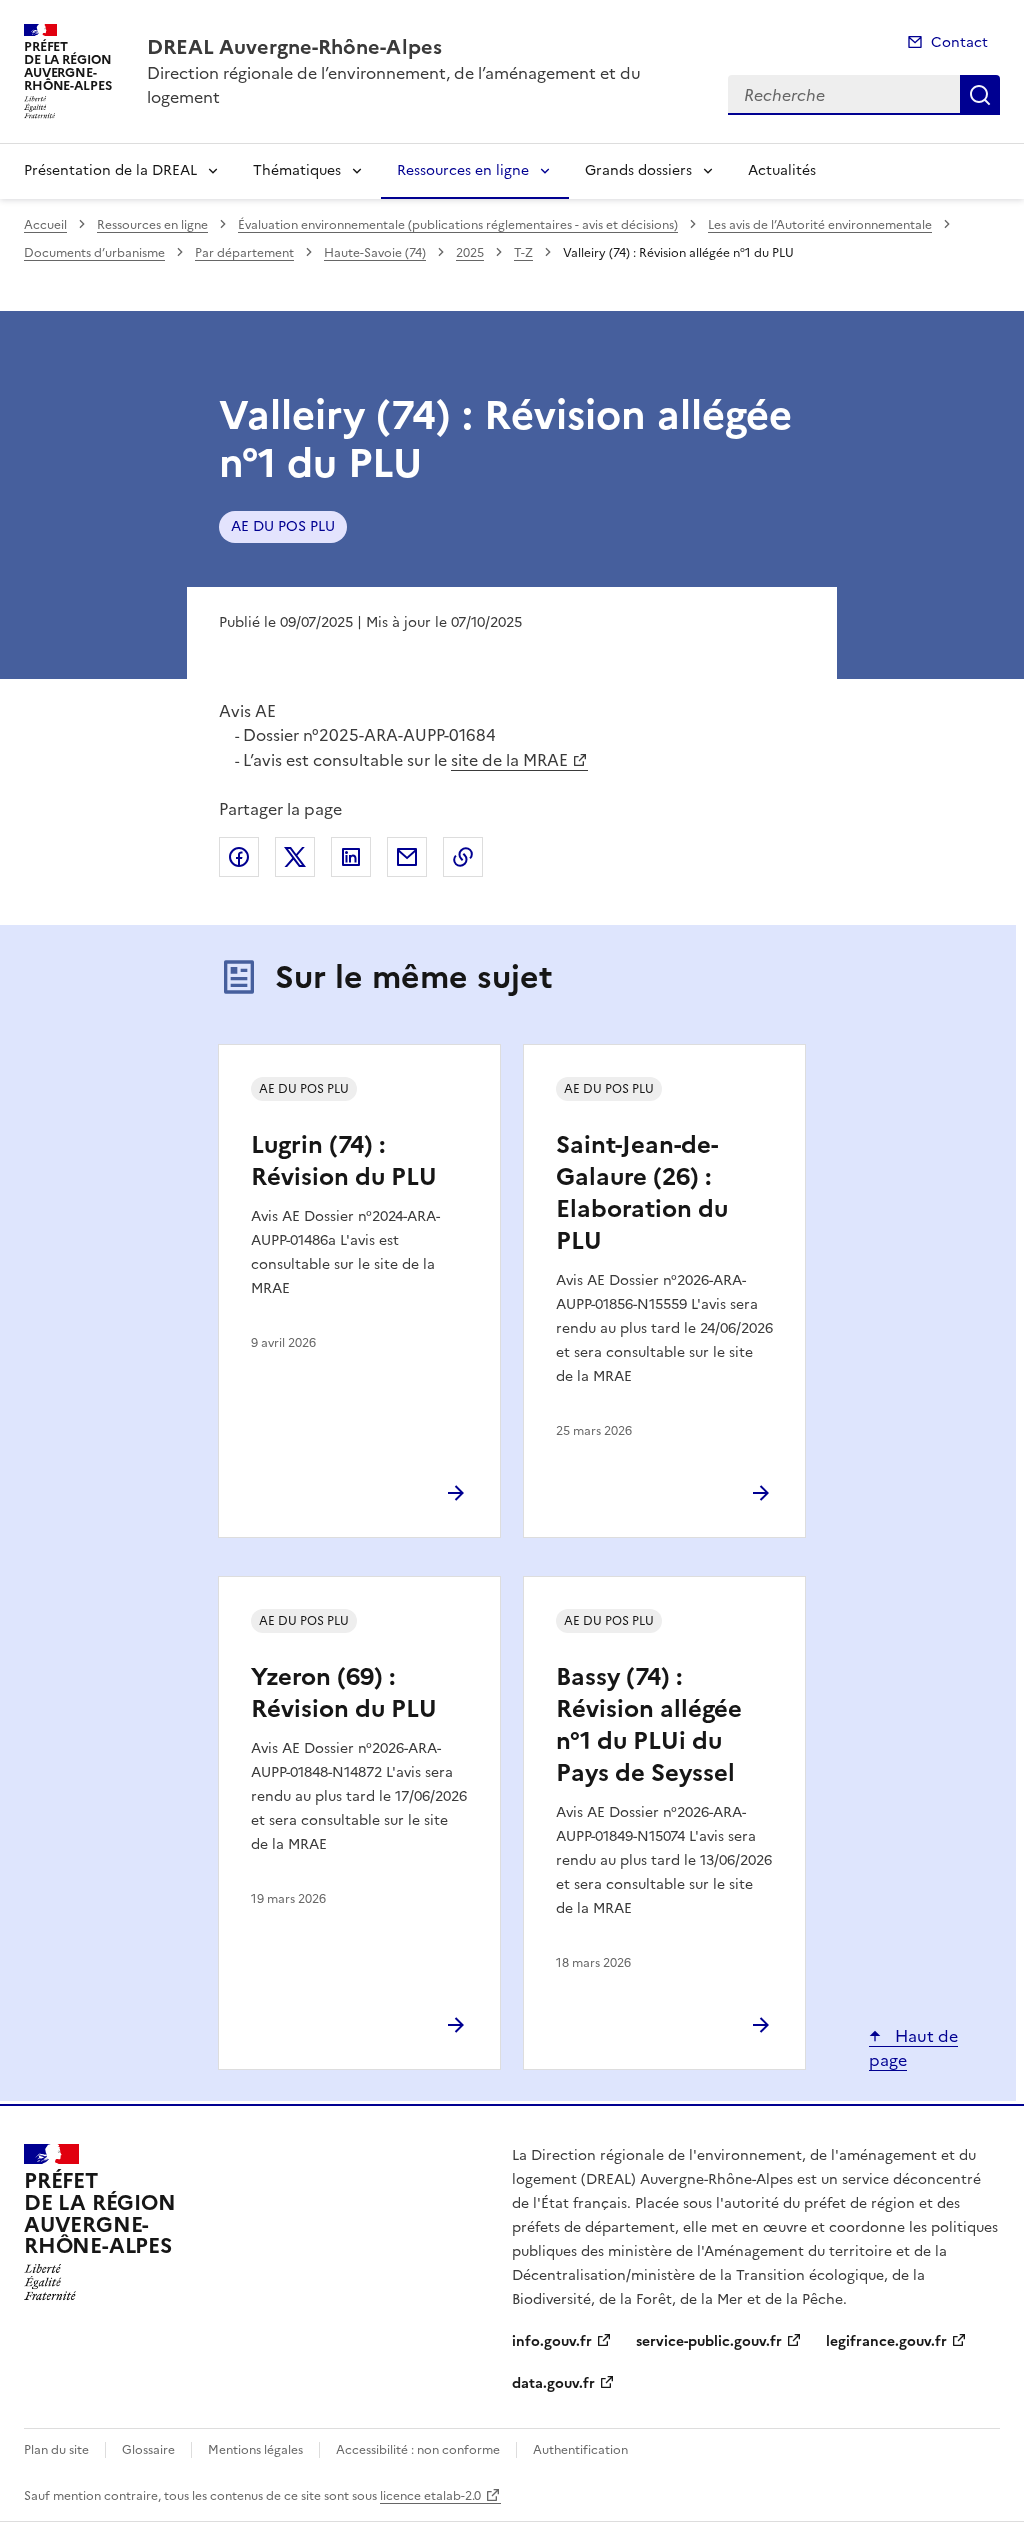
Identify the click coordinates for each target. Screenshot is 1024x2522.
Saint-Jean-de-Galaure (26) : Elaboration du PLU (642, 1193)
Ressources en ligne (463, 170)
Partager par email (407, 857)
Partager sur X (295, 857)
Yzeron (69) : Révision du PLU (344, 1693)
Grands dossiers (638, 170)
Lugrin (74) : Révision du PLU (344, 1161)
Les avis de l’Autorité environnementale (820, 225)
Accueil (45, 225)
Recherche (980, 95)
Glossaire (148, 2450)
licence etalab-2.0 (430, 2496)
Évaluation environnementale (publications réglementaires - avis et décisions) (458, 225)
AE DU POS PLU (283, 526)
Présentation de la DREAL (110, 170)
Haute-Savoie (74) (375, 253)
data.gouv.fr (553, 2383)
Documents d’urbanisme (94, 253)
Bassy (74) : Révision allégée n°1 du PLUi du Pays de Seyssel (649, 1725)
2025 (470, 253)
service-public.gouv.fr (709, 2341)
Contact (959, 42)
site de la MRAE (509, 760)
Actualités (782, 170)
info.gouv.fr (552, 2341)
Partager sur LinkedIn (351, 857)
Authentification (580, 2450)
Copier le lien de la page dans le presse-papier (463, 857)
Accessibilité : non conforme (418, 2450)
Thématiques (297, 170)
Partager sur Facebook (239, 857)
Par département (244, 253)
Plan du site (56, 2450)
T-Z (523, 253)
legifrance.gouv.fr (886, 2341)
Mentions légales (255, 2450)
